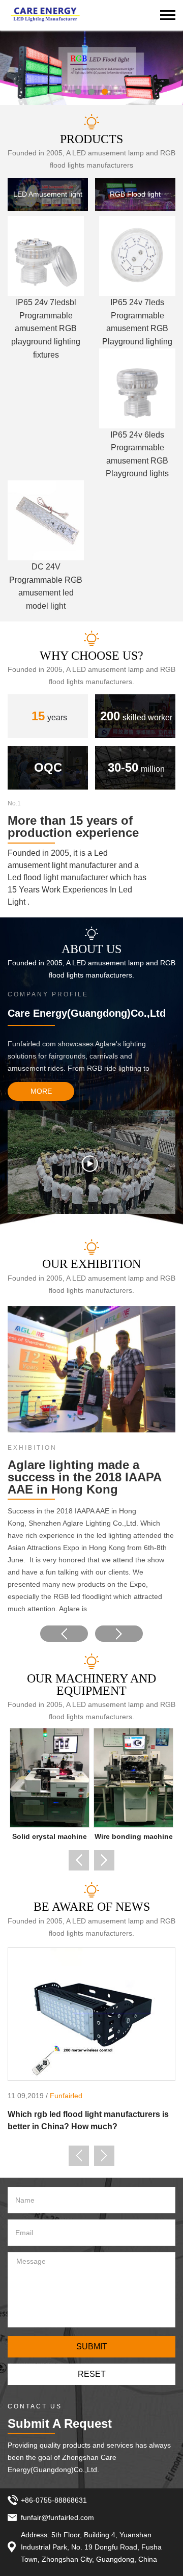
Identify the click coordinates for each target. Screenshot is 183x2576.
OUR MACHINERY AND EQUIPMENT (91, 1685)
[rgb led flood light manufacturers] (91, 68)
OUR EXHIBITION (91, 1264)
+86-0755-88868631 (54, 2500)
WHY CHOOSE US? (91, 656)
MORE (41, 1091)
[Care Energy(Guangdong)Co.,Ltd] (91, 1161)
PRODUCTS (91, 139)
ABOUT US (91, 949)
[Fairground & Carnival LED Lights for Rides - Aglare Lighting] (45, 15)
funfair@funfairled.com (57, 2517)
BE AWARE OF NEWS (92, 1907)
